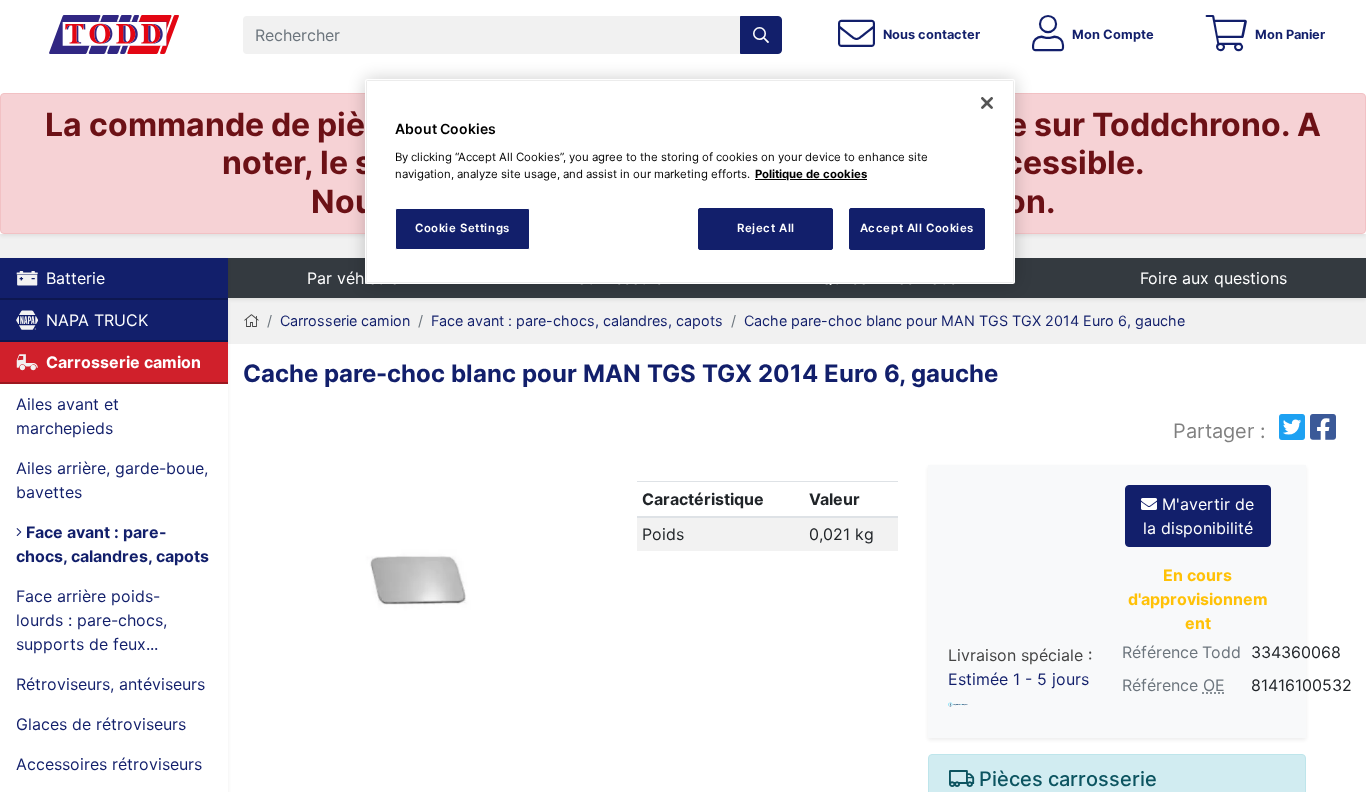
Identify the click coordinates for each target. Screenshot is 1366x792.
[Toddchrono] (114, 35)
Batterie (75, 278)
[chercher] (761, 35)
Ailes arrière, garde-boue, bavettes (112, 480)
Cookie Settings (462, 228)
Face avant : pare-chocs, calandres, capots (112, 544)
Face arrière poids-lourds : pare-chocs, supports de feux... (91, 620)
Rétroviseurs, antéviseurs (110, 684)
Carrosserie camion (123, 362)
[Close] (987, 103)
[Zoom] (417, 583)
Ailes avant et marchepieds (67, 416)
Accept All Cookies (917, 228)
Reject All (766, 228)
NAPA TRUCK (97, 320)
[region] (690, 181)
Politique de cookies (811, 174)
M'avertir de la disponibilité (1199, 516)
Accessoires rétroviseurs (109, 764)
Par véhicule (353, 278)
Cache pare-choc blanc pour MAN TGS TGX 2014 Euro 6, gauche (964, 320)
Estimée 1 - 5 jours (1018, 679)
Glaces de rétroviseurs (101, 724)
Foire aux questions (1213, 278)
